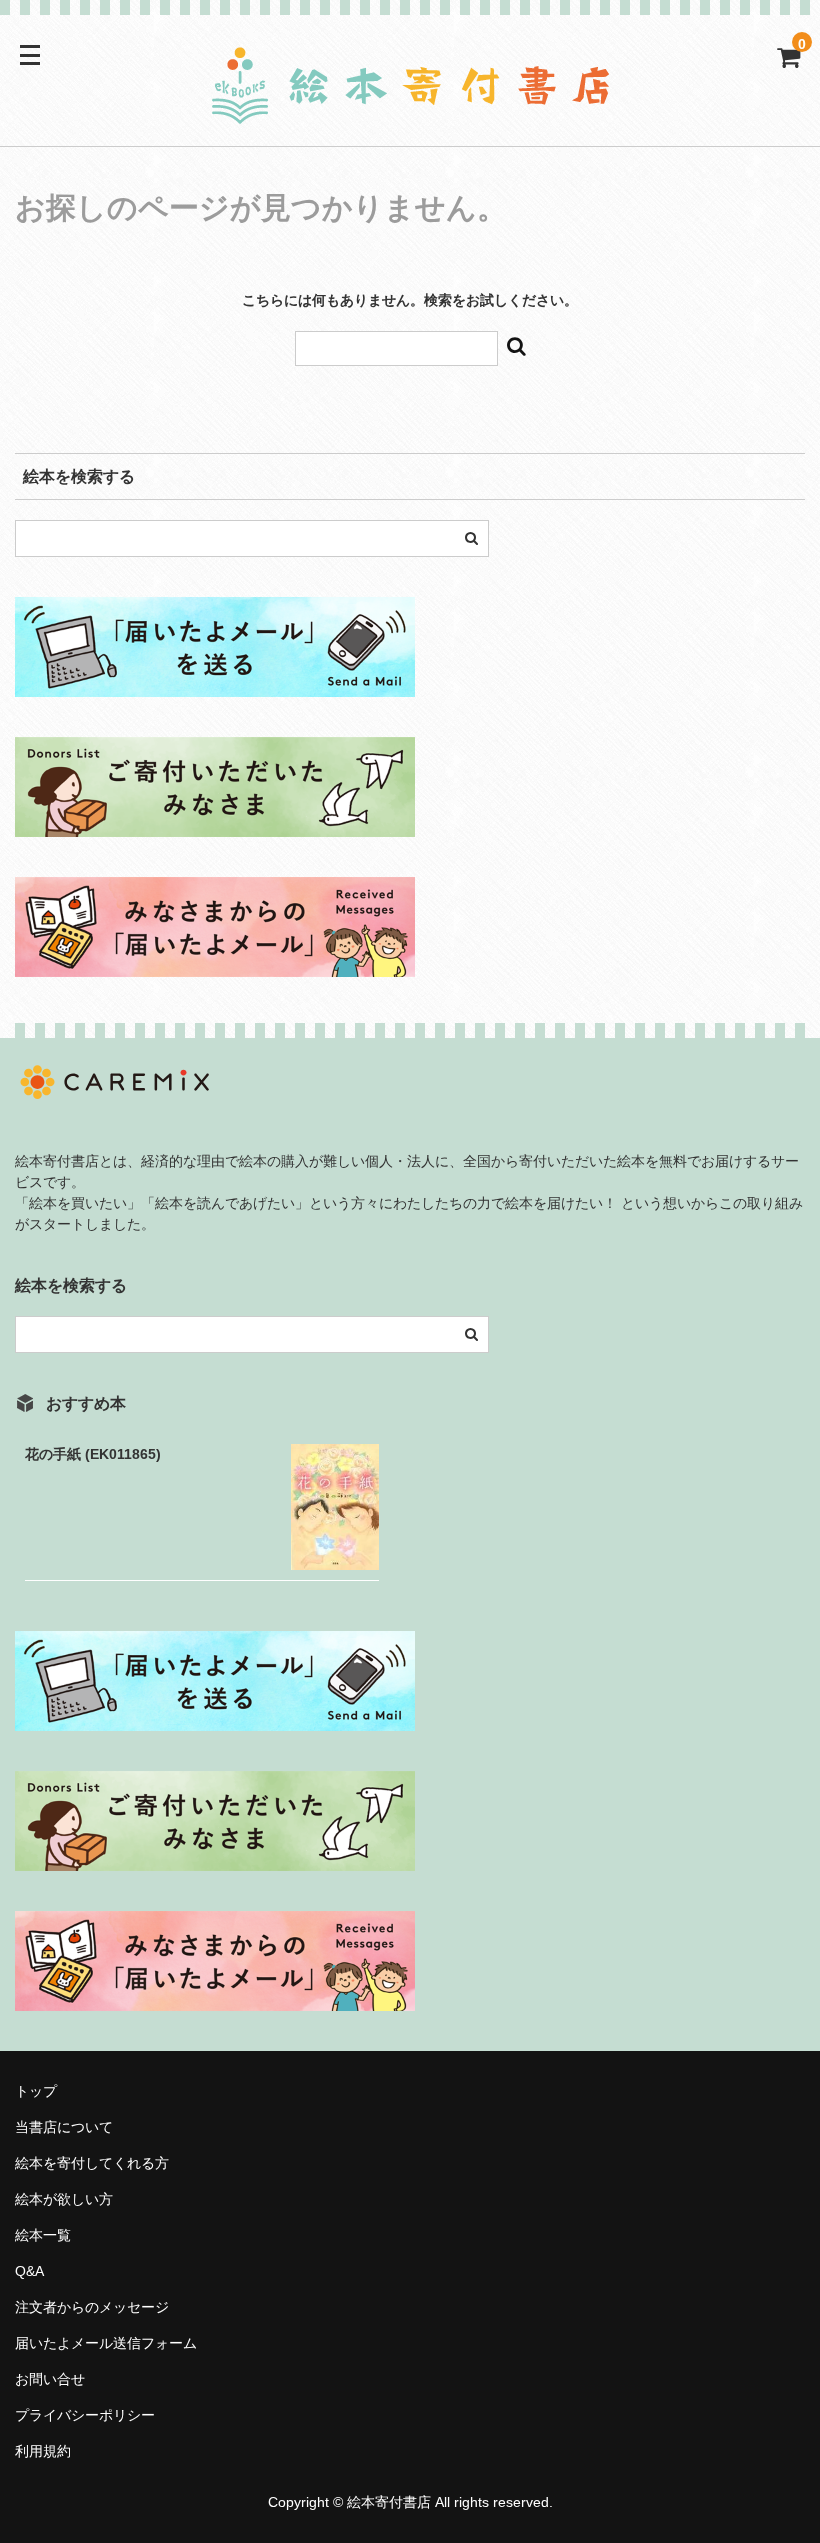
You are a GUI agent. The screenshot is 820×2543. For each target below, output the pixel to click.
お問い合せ (50, 2379)
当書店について (64, 2127)
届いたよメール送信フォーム (106, 2343)
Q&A (29, 2271)
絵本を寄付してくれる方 (92, 2163)
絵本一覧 (43, 2235)
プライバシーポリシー (85, 2415)
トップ (36, 2091)
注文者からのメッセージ (99, 2307)
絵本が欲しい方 (64, 2199)
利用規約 (43, 2451)
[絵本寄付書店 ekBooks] (410, 113)
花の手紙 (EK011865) (93, 1454)
